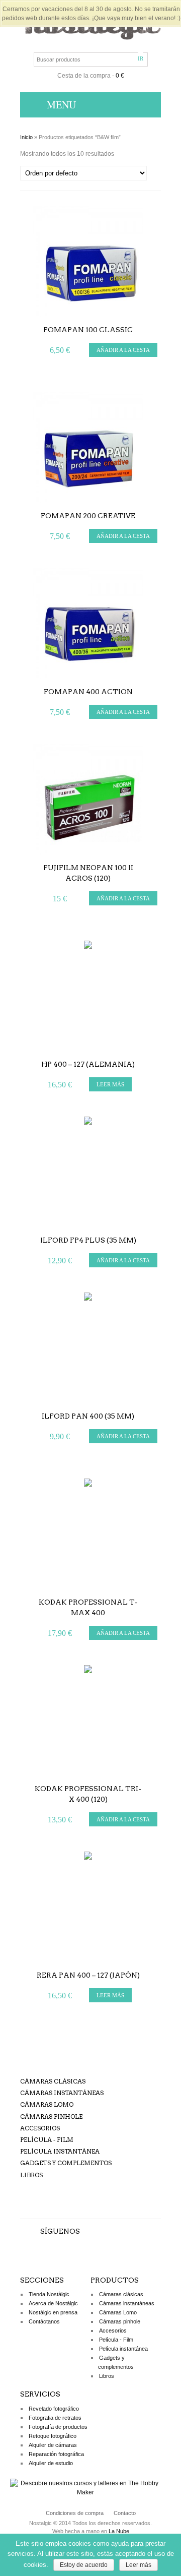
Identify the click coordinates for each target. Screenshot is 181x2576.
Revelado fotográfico (54, 2409)
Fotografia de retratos (55, 2418)
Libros (31, 2175)
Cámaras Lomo (47, 2104)
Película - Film (47, 2140)
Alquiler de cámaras (53, 2445)
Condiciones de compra (75, 2513)
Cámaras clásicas (53, 2081)
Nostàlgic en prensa (53, 2312)
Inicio (26, 137)
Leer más (139, 2565)
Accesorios (40, 2128)
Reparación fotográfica (56, 2454)
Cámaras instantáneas (62, 2093)
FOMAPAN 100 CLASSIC (88, 330)
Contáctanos (44, 2321)
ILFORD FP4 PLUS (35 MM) (88, 1240)
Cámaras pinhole (51, 2117)
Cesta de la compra (84, 76)
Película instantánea (60, 2151)
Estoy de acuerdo (84, 2565)
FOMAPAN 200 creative (88, 516)
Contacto (125, 2513)
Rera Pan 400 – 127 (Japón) (88, 1975)
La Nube (119, 2531)
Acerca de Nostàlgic (53, 2303)
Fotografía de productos (58, 2427)
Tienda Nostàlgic (49, 2294)
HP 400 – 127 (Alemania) (88, 1064)
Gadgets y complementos (66, 2163)
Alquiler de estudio (51, 2463)
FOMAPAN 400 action (88, 692)
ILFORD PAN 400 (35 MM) (88, 1416)
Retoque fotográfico (53, 2436)
